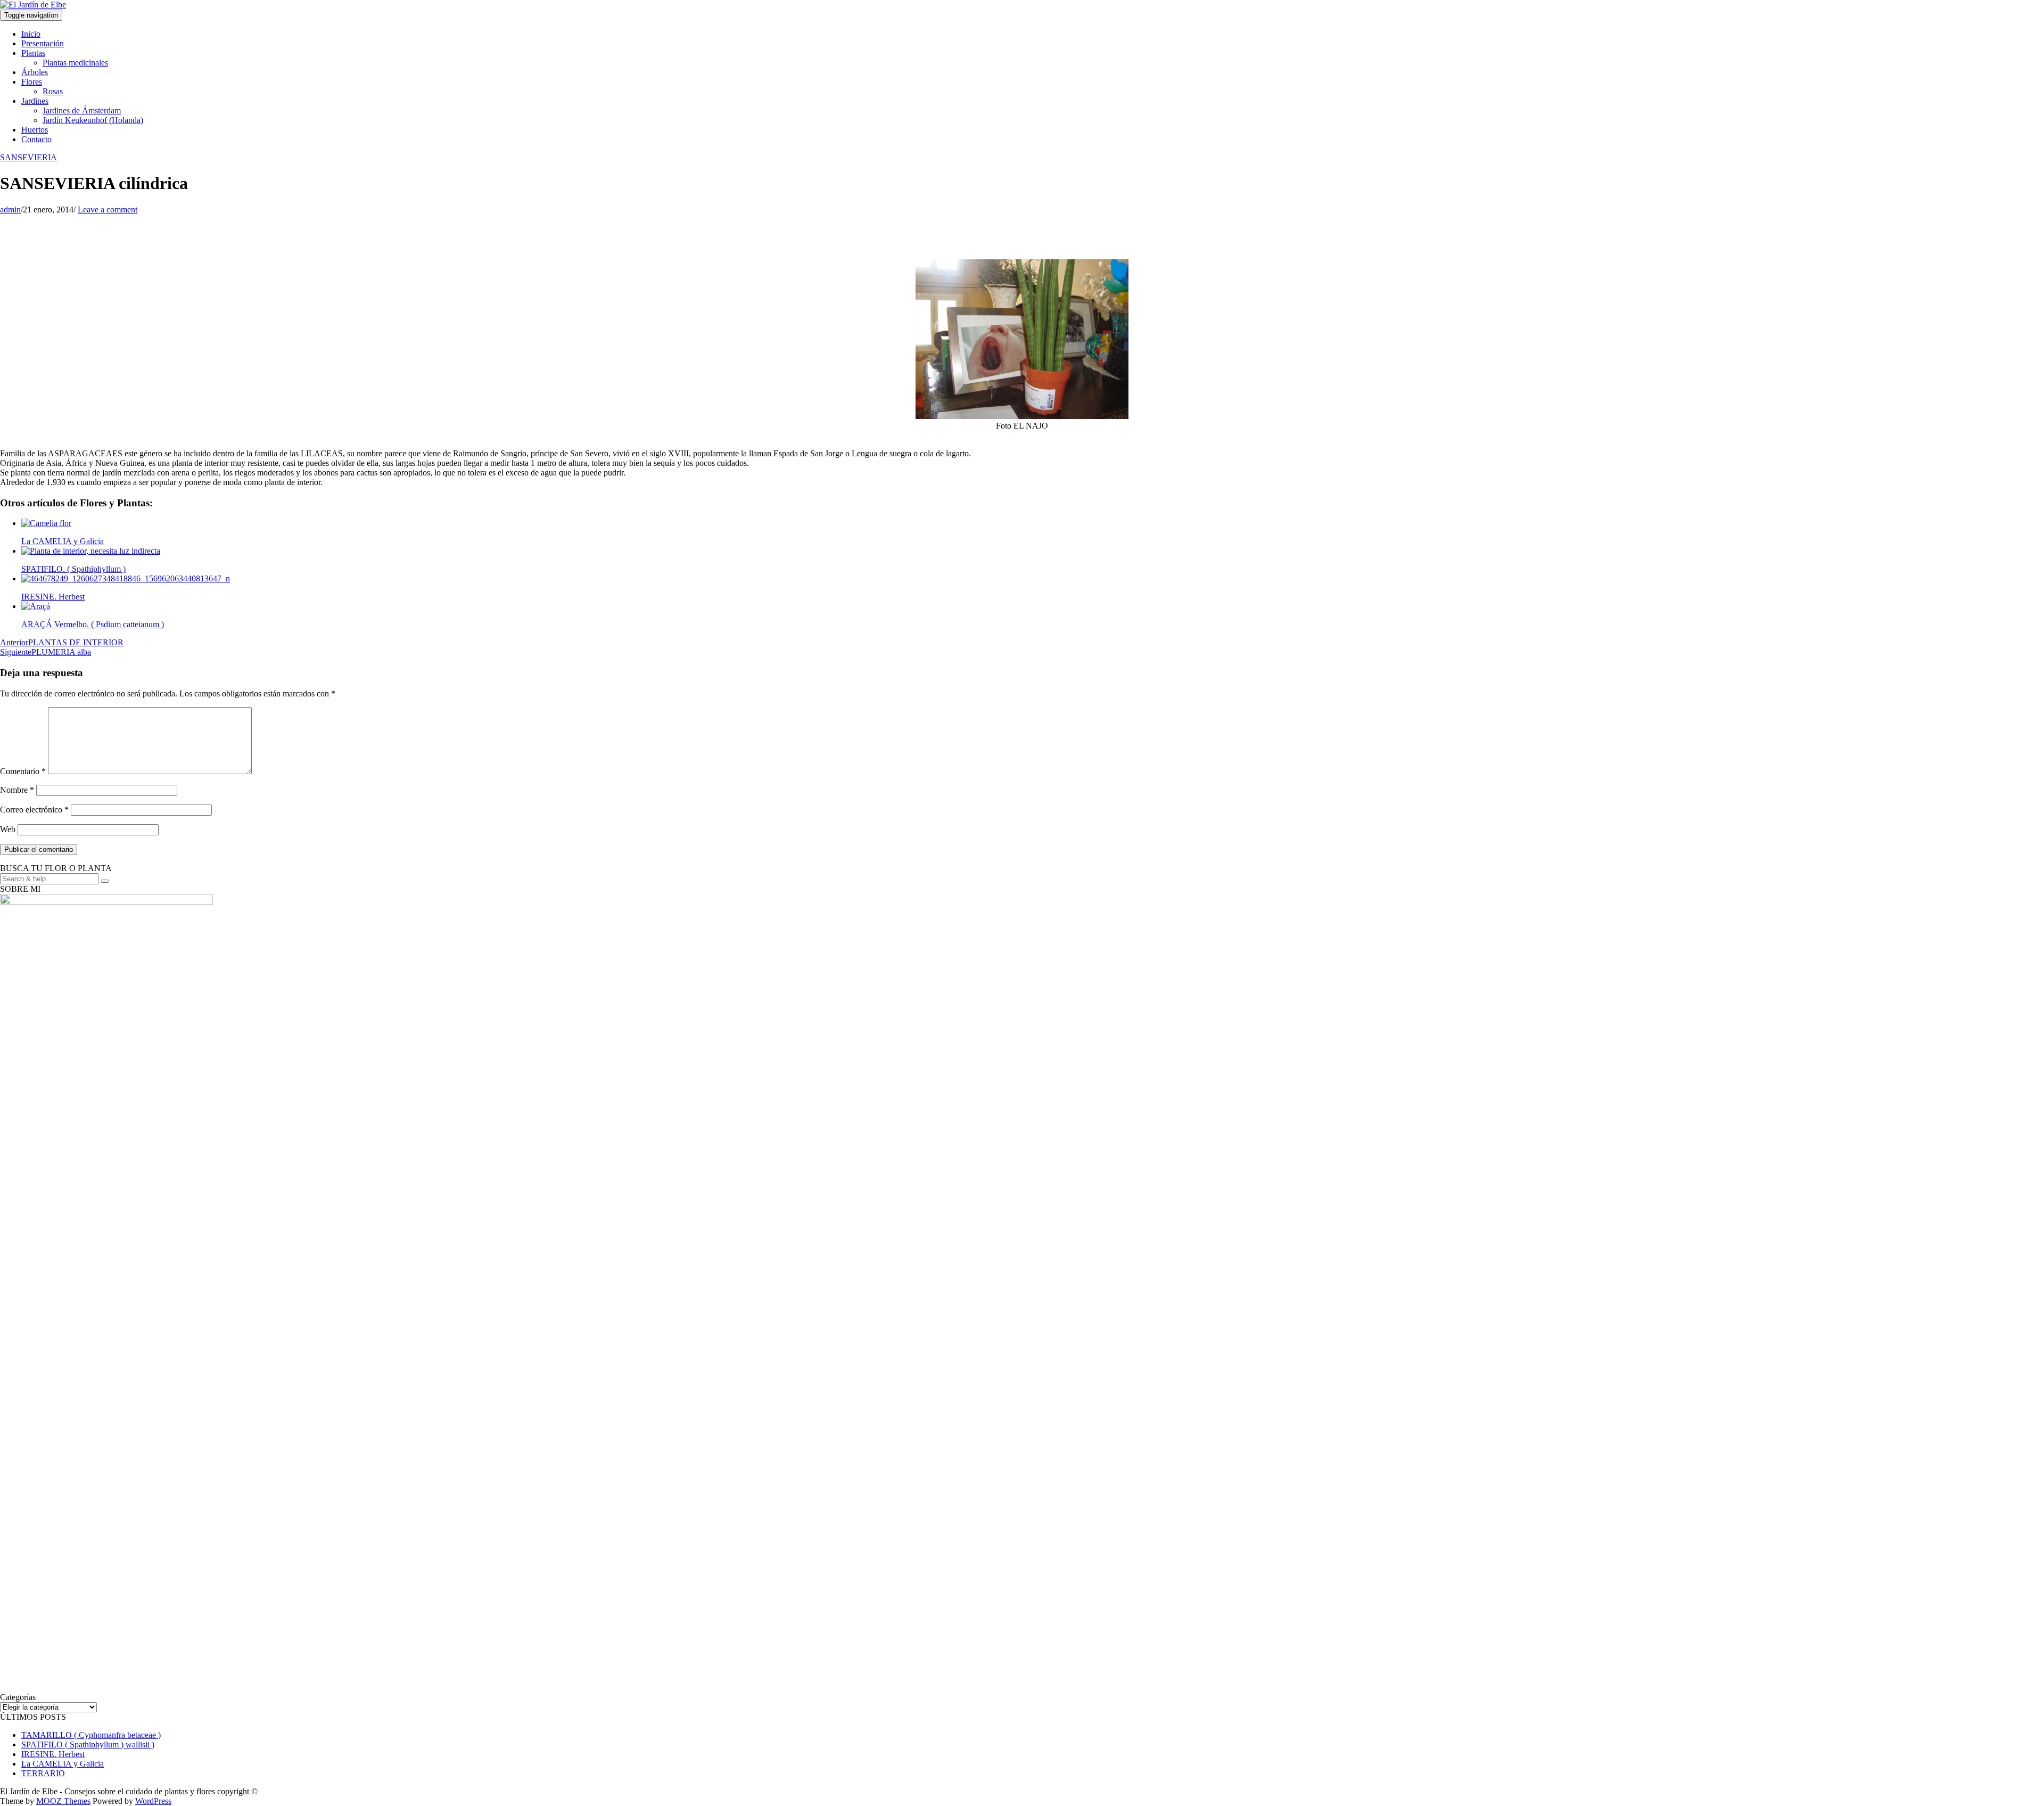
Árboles (35, 72)
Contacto (36, 139)
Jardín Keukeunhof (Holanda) (93, 120)
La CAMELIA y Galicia (63, 1764)
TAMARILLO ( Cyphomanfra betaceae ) (91, 1735)
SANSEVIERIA (28, 157)
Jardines (35, 101)
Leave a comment (108, 210)
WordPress (153, 1801)
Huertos (35, 130)
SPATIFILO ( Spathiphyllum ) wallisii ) (88, 1745)
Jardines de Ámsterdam (82, 110)
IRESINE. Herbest (53, 1754)
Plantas (33, 53)
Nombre (17, 790)
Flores (32, 82)
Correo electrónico (34, 810)
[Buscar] (105, 881)
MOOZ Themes (63, 1801)
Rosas (53, 91)
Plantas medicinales (75, 63)
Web (8, 829)
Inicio (31, 34)
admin (10, 210)
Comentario (23, 771)
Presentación (43, 43)
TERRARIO (43, 1773)
